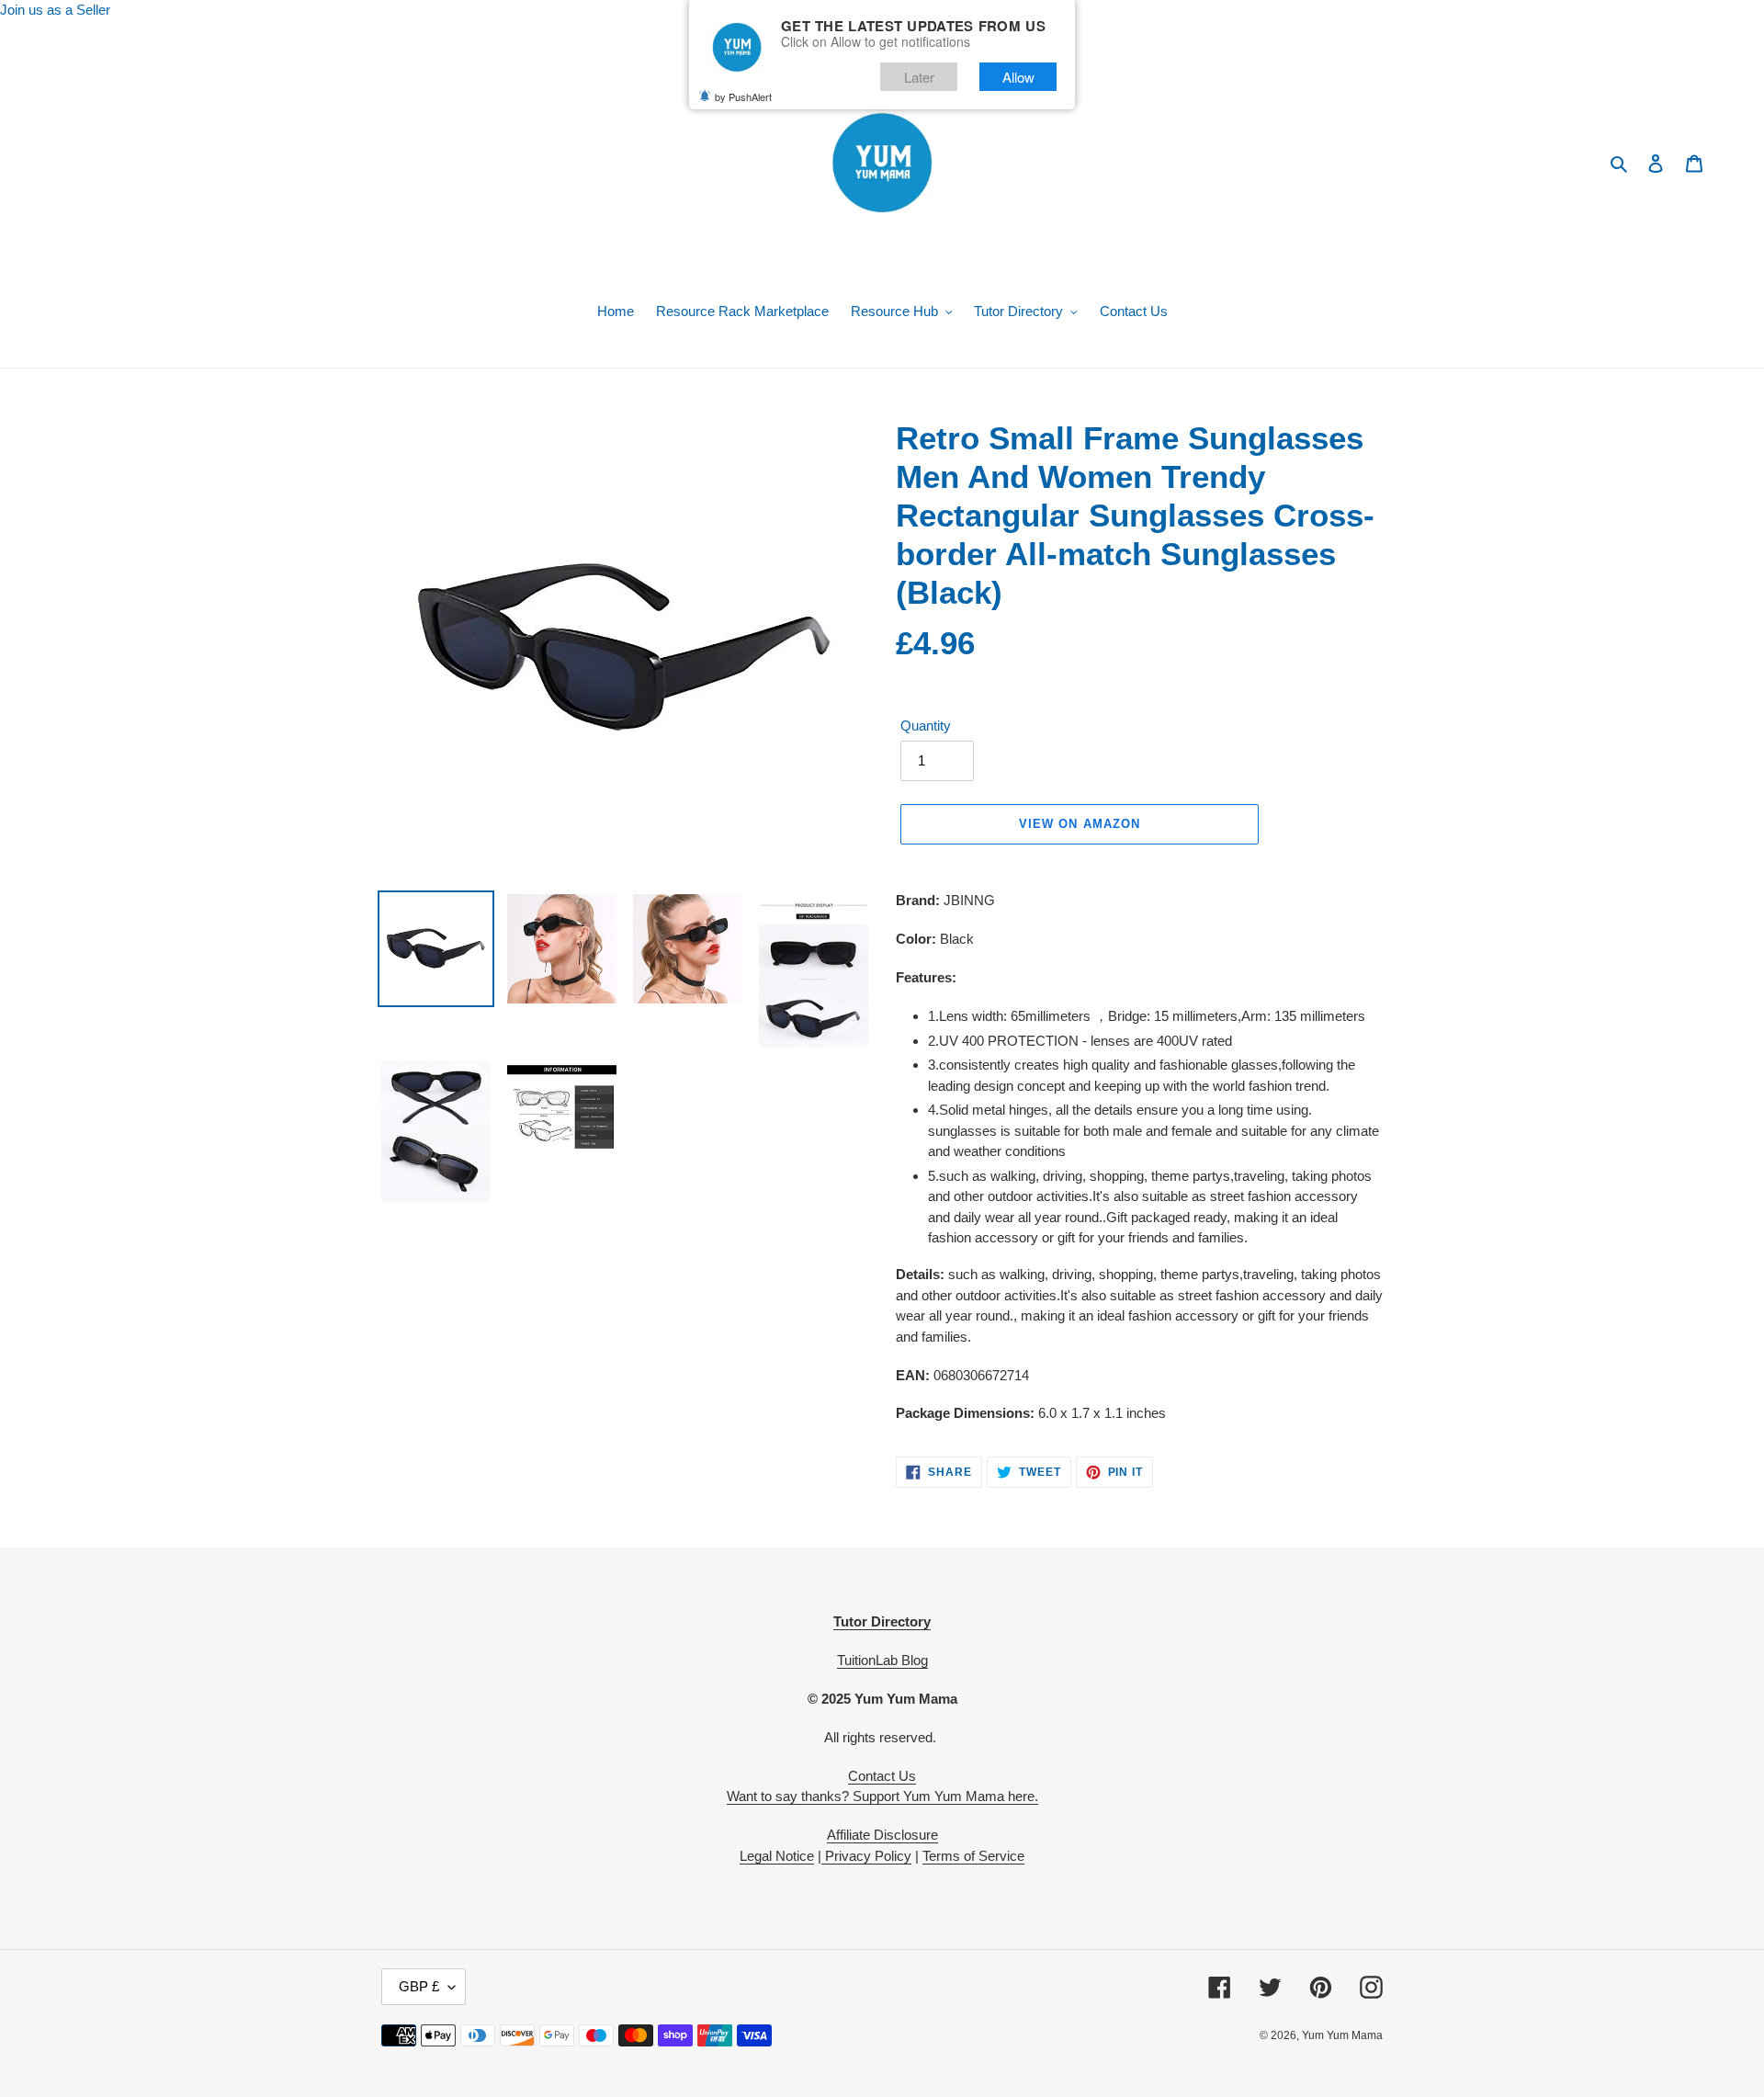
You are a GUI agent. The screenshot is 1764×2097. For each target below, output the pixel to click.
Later (919, 77)
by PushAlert (743, 96)
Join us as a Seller (55, 10)
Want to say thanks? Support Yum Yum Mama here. (882, 1796)
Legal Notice (777, 1856)
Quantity (926, 725)
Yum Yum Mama (1342, 2035)
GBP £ (419, 1986)
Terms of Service (973, 1856)
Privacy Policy (866, 1856)
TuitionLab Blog (882, 1660)
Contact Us (882, 1776)
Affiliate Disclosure (882, 1835)
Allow (1018, 77)
